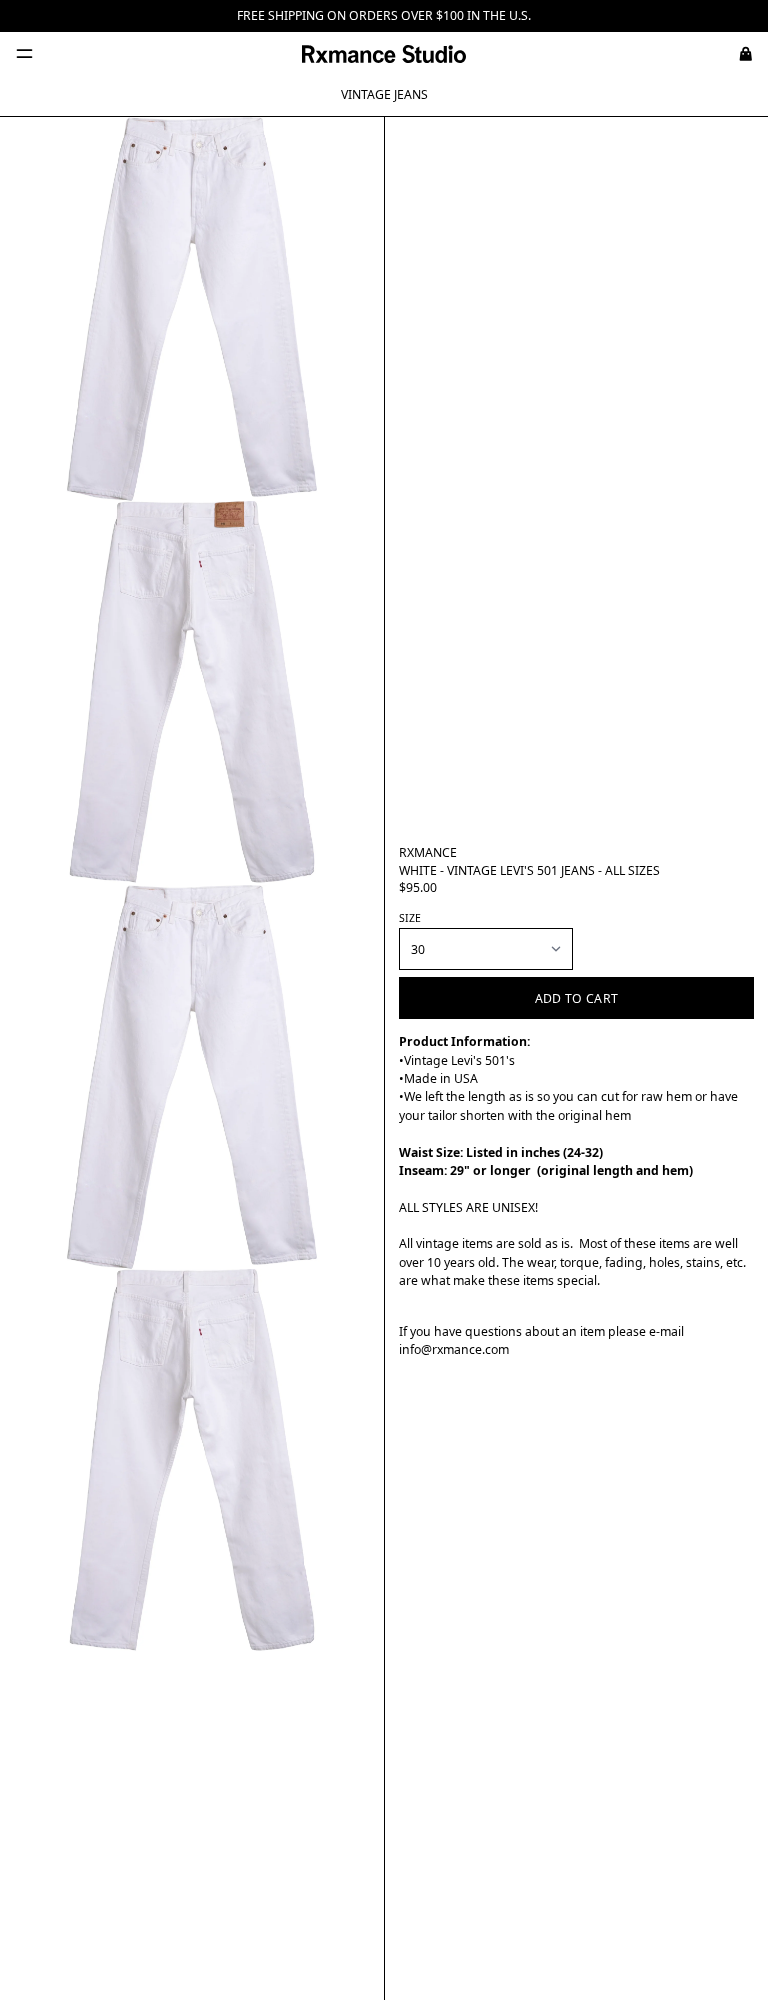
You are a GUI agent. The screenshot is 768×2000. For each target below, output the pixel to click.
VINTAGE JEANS (384, 94)
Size (410, 918)
